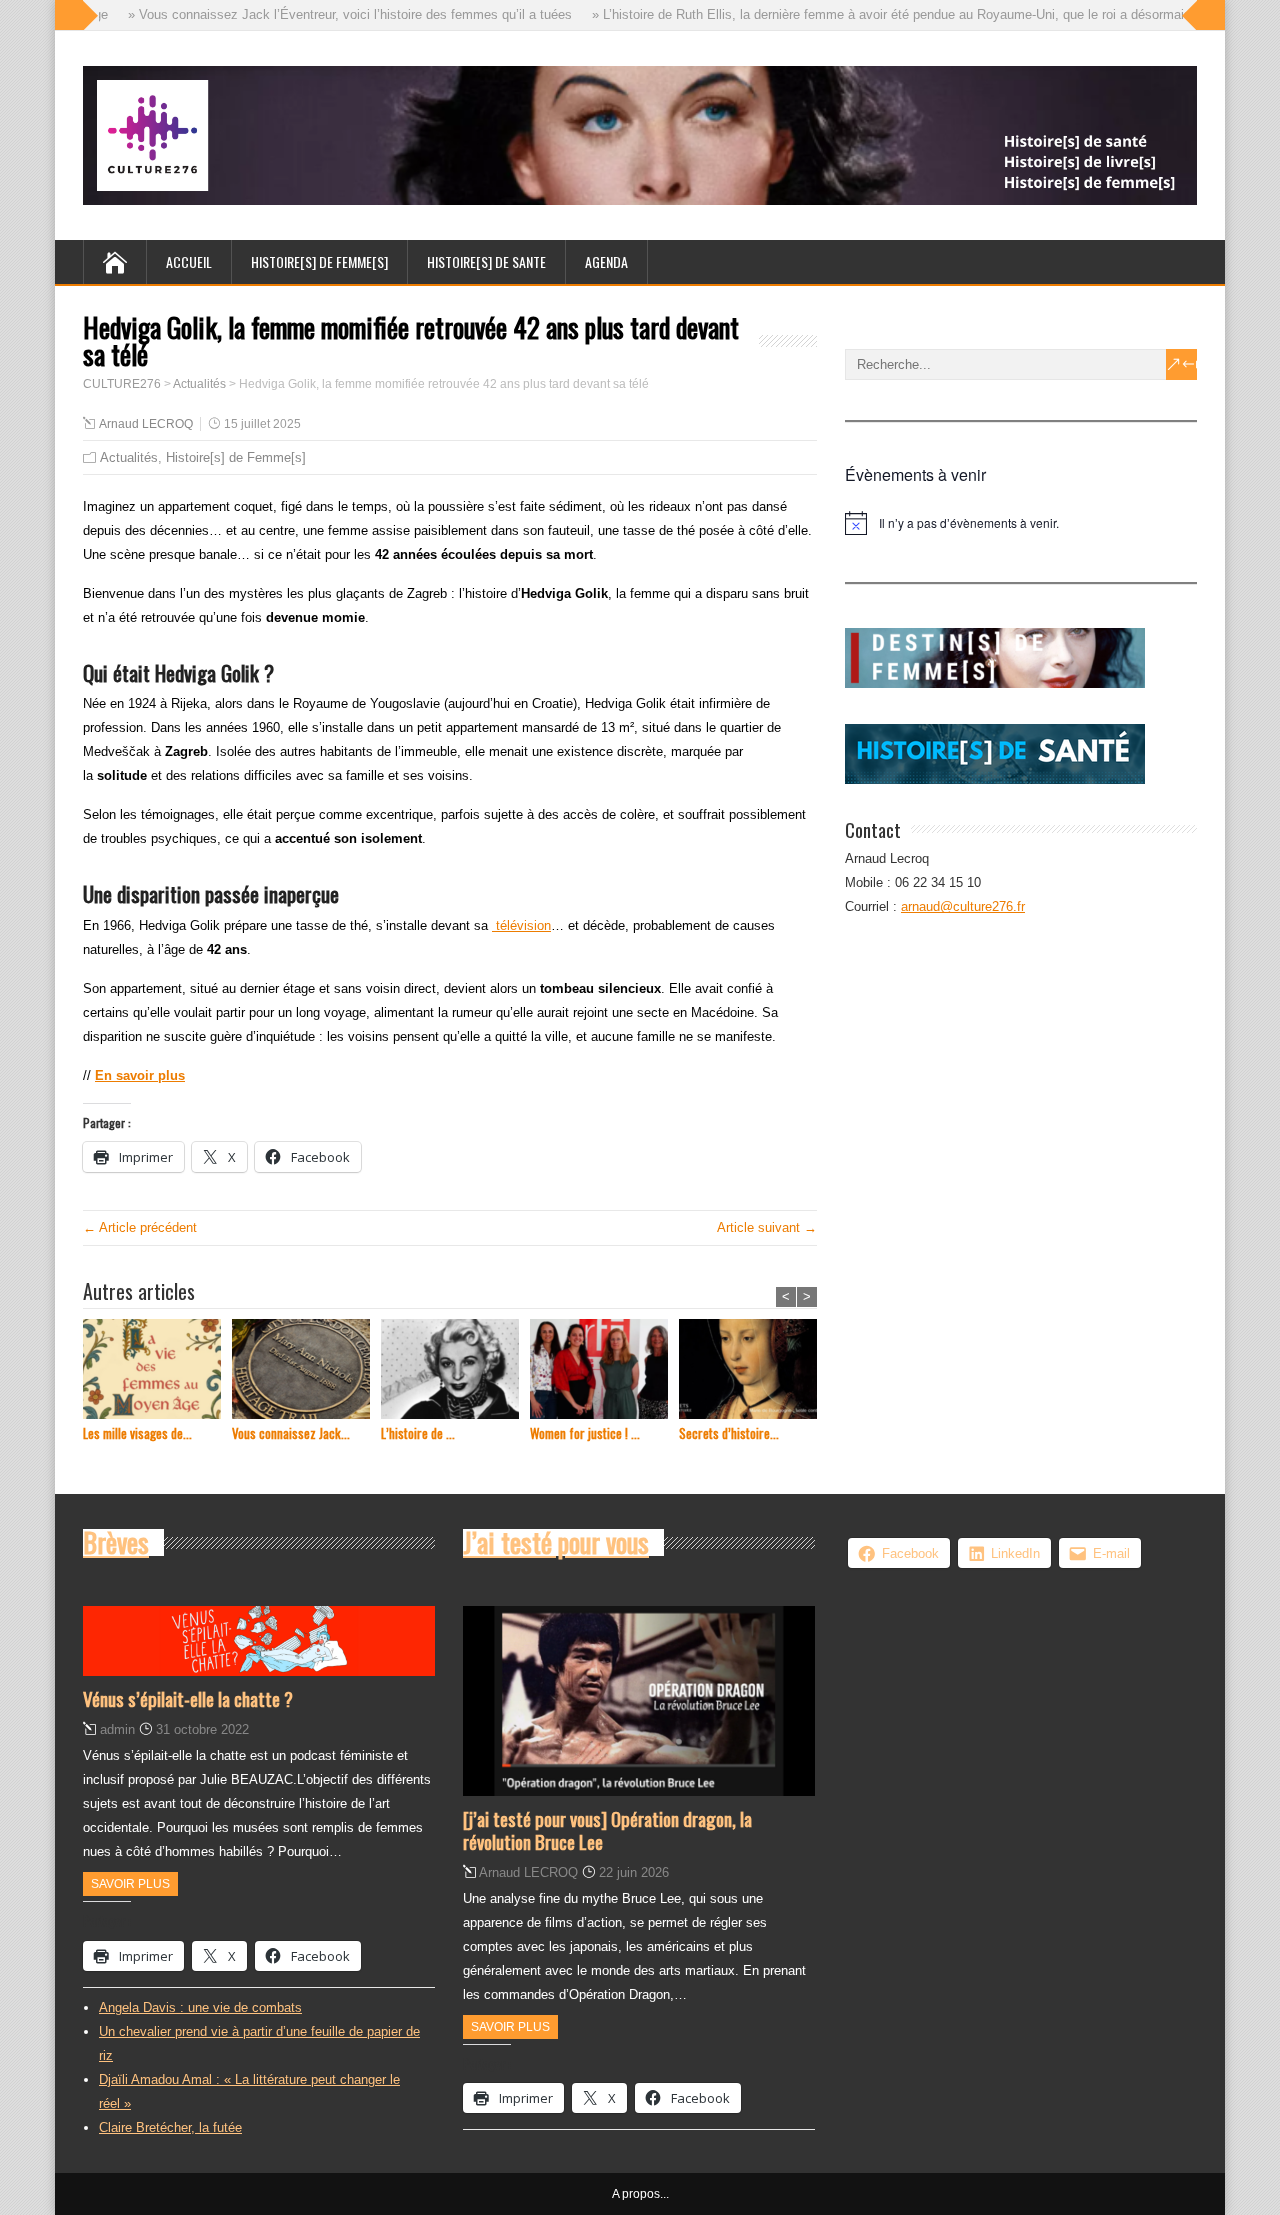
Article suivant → (767, 1227)
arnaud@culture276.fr (963, 906)
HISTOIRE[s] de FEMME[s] (319, 261)
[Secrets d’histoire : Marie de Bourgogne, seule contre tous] (753, 1371)
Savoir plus (130, 1884)
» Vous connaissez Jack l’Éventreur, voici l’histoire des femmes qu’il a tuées (327, 14)
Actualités (129, 457)
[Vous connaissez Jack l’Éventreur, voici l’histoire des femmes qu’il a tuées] (306, 1371)
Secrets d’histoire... (729, 1433)
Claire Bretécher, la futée (170, 2127)
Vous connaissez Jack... (291, 1433)
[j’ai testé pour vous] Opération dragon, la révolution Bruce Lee (607, 1829)
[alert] (1021, 523)
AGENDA (606, 261)
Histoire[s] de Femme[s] (236, 457)
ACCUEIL (189, 261)
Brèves (116, 1542)
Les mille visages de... (137, 1433)
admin (117, 1729)
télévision (521, 925)
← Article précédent (140, 1227)
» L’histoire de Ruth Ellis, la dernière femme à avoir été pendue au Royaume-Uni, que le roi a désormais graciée (891, 14)
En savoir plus (140, 1075)
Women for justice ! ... (585, 1433)
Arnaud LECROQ (146, 424)
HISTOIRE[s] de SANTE (486, 261)
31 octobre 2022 (202, 1729)
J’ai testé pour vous (556, 1542)
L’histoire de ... (418, 1433)
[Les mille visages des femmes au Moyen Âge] (157, 1371)
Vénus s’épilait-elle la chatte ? (188, 1698)
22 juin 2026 (634, 1872)
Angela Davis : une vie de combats (200, 2007)
